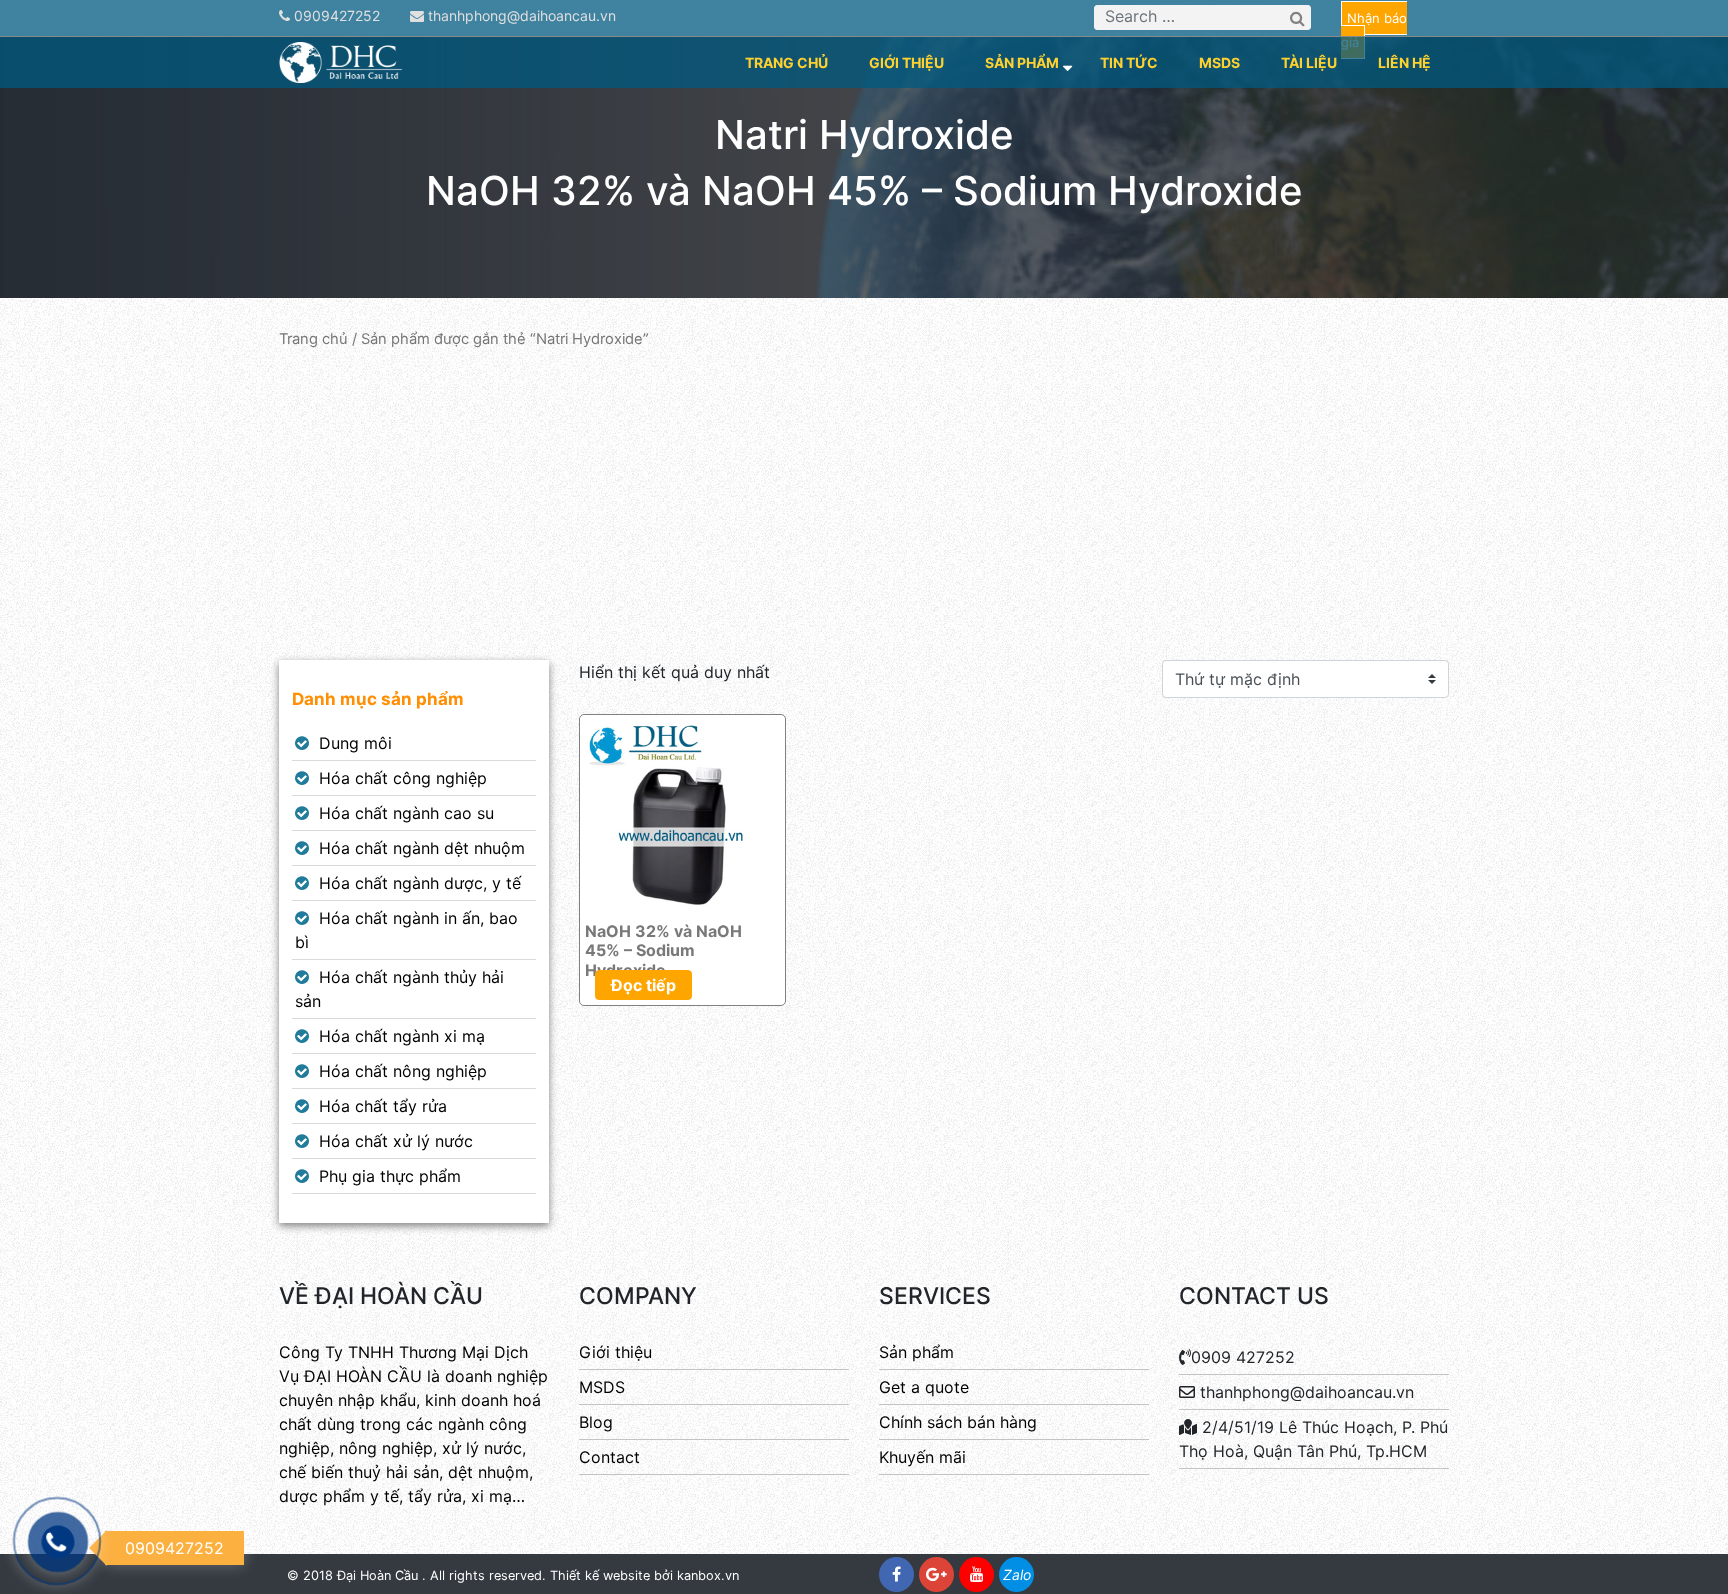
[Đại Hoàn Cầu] (341, 61)
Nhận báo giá (1374, 30)
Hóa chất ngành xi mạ (402, 1036)
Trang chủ (786, 62)
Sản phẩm (1022, 62)
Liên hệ (1404, 62)
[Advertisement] (864, 505)
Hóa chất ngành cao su (406, 813)
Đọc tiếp (643, 985)
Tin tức (1129, 62)
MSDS (1219, 62)
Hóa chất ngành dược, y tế (420, 883)
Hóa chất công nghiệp (403, 778)
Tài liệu (1309, 62)
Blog (596, 1422)
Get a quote (924, 1387)
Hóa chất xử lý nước (396, 1141)
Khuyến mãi (922, 1457)
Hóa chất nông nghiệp (403, 1071)
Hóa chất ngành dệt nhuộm (422, 848)
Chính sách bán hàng (958, 1422)
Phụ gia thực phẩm (390, 1176)
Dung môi (355, 743)
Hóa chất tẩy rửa (383, 1106)
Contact (609, 1457)
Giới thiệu (906, 62)
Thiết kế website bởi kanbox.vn (644, 1575)
